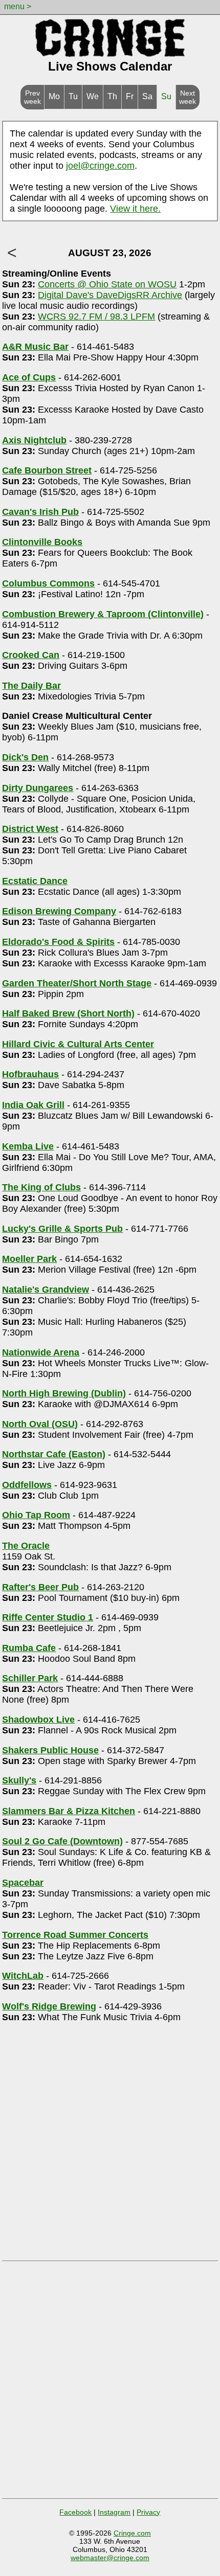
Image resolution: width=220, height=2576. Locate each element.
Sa (147, 96)
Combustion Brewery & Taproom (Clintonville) (103, 614)
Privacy (148, 2512)
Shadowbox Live (38, 1720)
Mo (54, 96)
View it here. (135, 209)
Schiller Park (30, 1678)
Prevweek (32, 97)
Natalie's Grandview (46, 1290)
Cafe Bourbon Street (47, 470)
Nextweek (188, 97)
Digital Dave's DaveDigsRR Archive (110, 295)
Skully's (19, 1780)
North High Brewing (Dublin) (64, 1393)
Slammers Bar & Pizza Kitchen (69, 1811)
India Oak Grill (33, 1105)
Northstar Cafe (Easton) (54, 1454)
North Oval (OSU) (40, 1424)
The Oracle (26, 1546)
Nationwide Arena (41, 1352)
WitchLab (23, 1976)
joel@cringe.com (100, 166)
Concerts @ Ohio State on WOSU (107, 284)
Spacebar (23, 1883)
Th (112, 96)
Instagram (114, 2512)
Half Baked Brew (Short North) (68, 1013)
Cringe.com (132, 2533)
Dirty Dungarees (38, 788)
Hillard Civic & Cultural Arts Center (78, 1044)
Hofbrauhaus (30, 1074)
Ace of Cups (29, 377)
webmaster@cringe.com (110, 2558)
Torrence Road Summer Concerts (75, 1935)
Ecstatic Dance (35, 881)
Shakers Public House (50, 1750)
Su (166, 96)
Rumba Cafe (29, 1648)
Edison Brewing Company (59, 911)
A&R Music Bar (35, 347)
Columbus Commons (48, 583)
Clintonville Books (42, 542)
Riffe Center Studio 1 (48, 1617)
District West (30, 829)
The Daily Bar (31, 686)
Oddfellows (27, 1485)
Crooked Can (31, 655)
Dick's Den (25, 757)
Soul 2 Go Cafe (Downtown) (62, 1841)
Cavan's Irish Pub (40, 512)
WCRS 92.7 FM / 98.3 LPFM (96, 317)
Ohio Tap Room (36, 1515)
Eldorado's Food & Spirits (58, 942)
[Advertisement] (110, 2145)
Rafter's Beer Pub (40, 1587)
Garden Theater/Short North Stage (77, 983)
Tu (73, 96)
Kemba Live (28, 1146)
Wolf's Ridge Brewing (49, 2006)
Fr (130, 96)
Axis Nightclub (34, 440)
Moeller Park (29, 1259)
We (93, 96)
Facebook (75, 2512)
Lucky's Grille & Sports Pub (62, 1229)
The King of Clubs (41, 1187)
